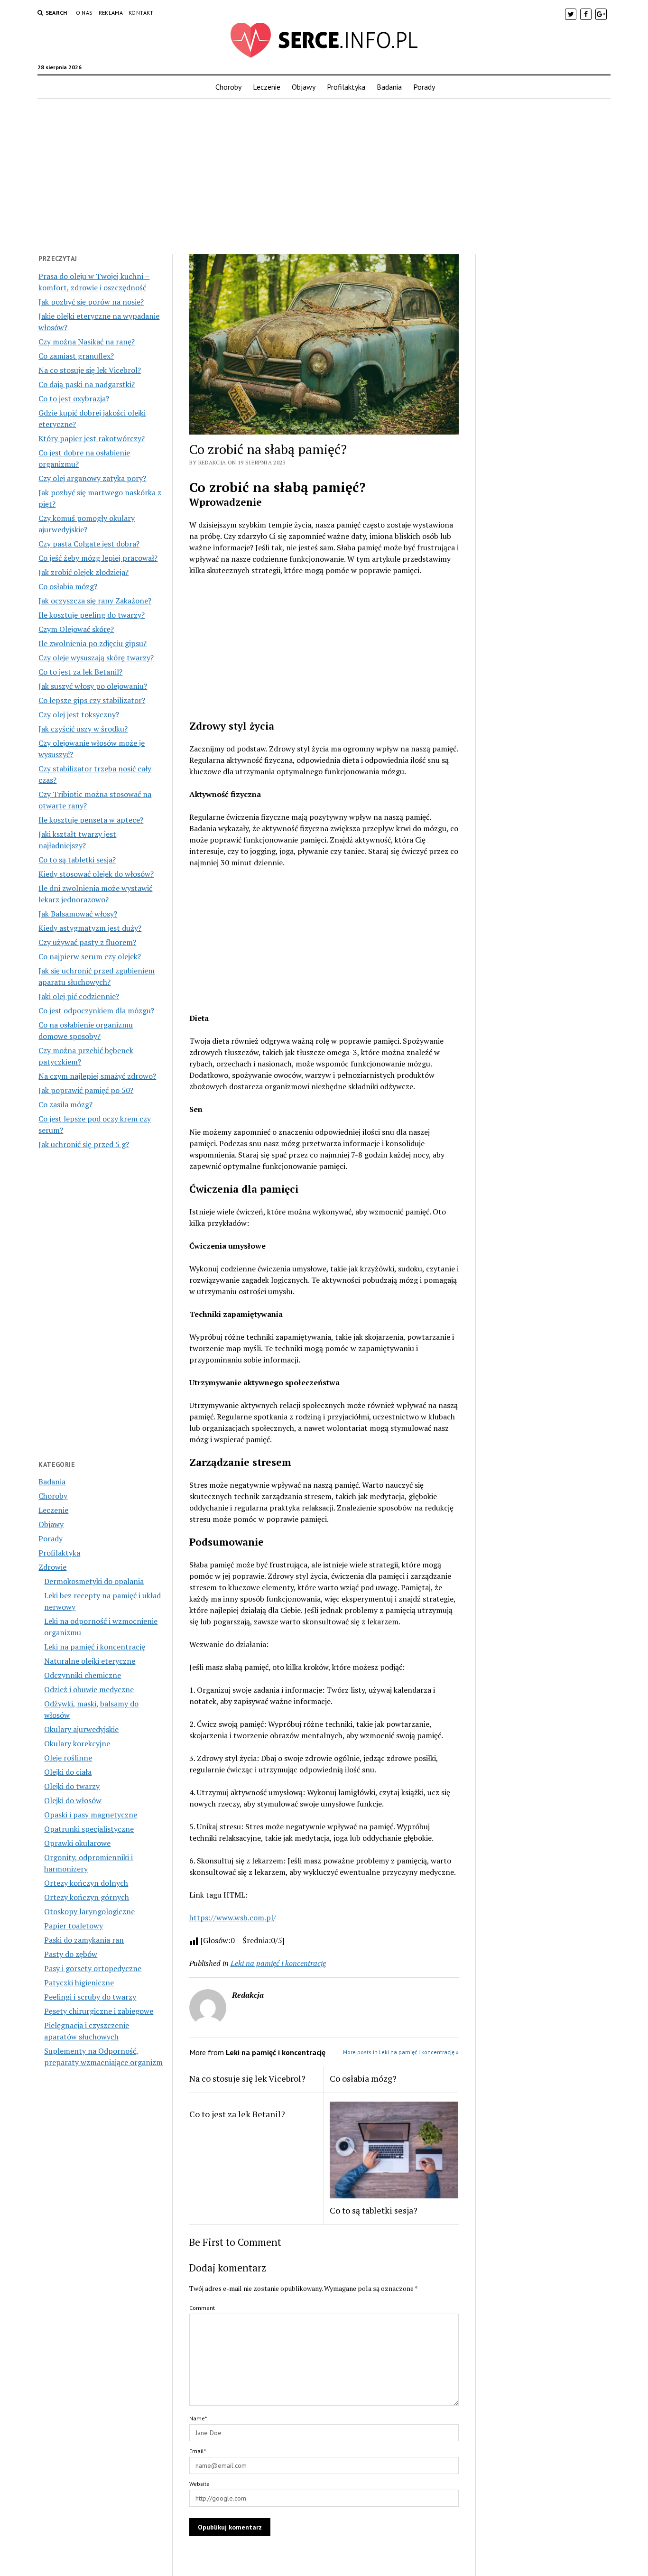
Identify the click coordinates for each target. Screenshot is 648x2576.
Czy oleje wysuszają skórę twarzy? (96, 658)
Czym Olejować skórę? (76, 629)
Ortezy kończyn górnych (87, 1897)
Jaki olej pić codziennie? (79, 996)
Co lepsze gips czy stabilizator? (92, 700)
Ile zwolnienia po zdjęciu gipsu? (93, 643)
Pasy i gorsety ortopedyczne (93, 1968)
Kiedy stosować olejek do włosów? (96, 874)
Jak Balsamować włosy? (78, 914)
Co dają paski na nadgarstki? (87, 384)
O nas (84, 13)
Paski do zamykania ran (84, 1940)
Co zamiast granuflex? (76, 356)
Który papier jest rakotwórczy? (92, 438)
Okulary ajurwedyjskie (81, 1729)
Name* (198, 2418)
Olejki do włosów (73, 1800)
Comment (202, 2308)
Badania (389, 87)
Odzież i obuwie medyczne (89, 1689)
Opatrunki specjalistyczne (89, 1829)
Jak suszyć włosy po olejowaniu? (93, 686)
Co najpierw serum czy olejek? (90, 956)
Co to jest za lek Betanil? (80, 672)
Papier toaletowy (74, 1926)
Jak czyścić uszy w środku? (83, 729)
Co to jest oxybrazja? (74, 398)
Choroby (228, 87)
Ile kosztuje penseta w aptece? (91, 820)
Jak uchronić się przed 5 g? (84, 1144)
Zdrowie (52, 1567)
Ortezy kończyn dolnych (86, 1883)
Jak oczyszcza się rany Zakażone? (95, 601)
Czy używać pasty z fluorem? (87, 942)
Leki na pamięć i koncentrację (95, 1647)
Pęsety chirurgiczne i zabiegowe (99, 2011)
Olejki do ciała (68, 1772)
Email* (198, 2451)
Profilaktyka (346, 87)
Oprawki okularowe (77, 1843)
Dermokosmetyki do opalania (94, 1581)
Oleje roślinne (68, 1758)
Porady (424, 87)
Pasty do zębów (71, 1954)
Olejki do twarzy (72, 1786)
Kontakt (141, 13)
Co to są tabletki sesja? (77, 860)
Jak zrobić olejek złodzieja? (83, 572)
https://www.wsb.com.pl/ (233, 1918)
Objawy (304, 87)
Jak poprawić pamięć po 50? (86, 1090)
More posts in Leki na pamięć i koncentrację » (401, 2052)
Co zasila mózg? (65, 1104)
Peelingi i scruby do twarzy (90, 1997)
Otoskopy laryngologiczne (89, 1911)
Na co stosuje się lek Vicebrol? (90, 370)
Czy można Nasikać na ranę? (87, 342)
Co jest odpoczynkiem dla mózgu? (96, 1010)
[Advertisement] (324, 174)
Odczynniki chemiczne (83, 1675)
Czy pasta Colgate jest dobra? (89, 544)
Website (199, 2484)
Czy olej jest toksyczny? (79, 714)
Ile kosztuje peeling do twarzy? (92, 615)
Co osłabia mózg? (68, 586)
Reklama (111, 13)
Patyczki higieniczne (79, 1983)
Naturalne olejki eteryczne (90, 1661)
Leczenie (267, 87)
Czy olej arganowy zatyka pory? (92, 478)
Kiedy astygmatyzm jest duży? (90, 928)
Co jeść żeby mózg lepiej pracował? (98, 558)
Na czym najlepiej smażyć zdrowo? (97, 1076)
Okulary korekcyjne (77, 1743)
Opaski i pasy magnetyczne (91, 1815)
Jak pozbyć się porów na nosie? (91, 302)
